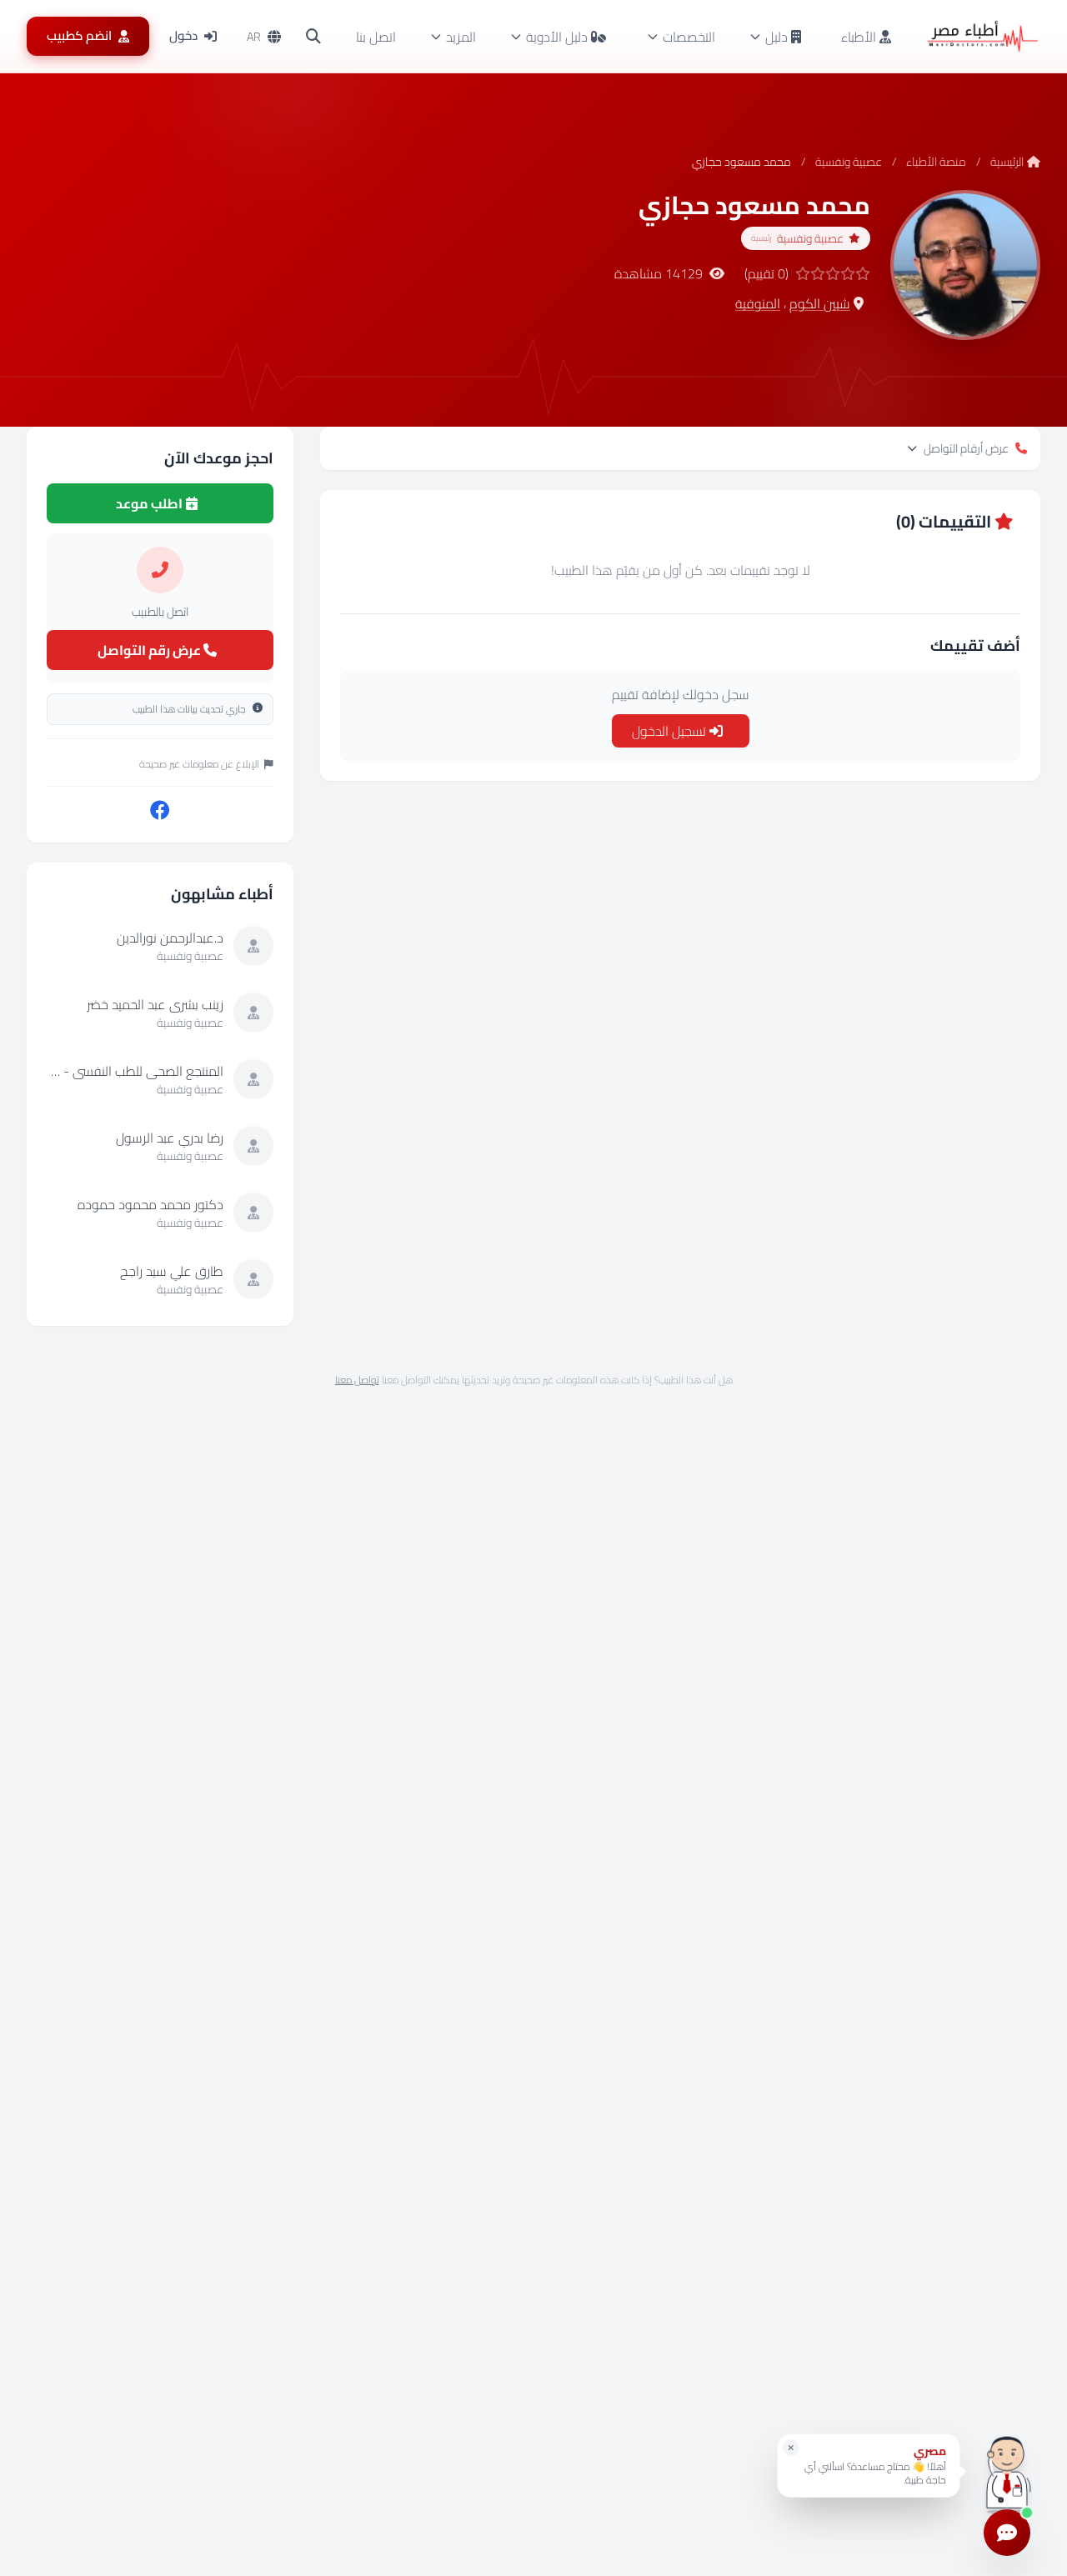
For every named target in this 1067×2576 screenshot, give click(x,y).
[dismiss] (791, 2448)
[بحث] (313, 37)
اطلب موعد (150, 503)
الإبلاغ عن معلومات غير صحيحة (199, 764)
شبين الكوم (820, 303)
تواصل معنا (357, 1380)
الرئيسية (1007, 162)
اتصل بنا (376, 37)
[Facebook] (160, 811)
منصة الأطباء (936, 162)
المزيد (461, 37)
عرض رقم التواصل (150, 650)
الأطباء (860, 37)
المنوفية (758, 303)
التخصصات (689, 37)
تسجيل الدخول (671, 731)
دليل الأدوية (557, 37)
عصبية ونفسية (849, 162)
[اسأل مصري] (1007, 2471)
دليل (776, 37)
